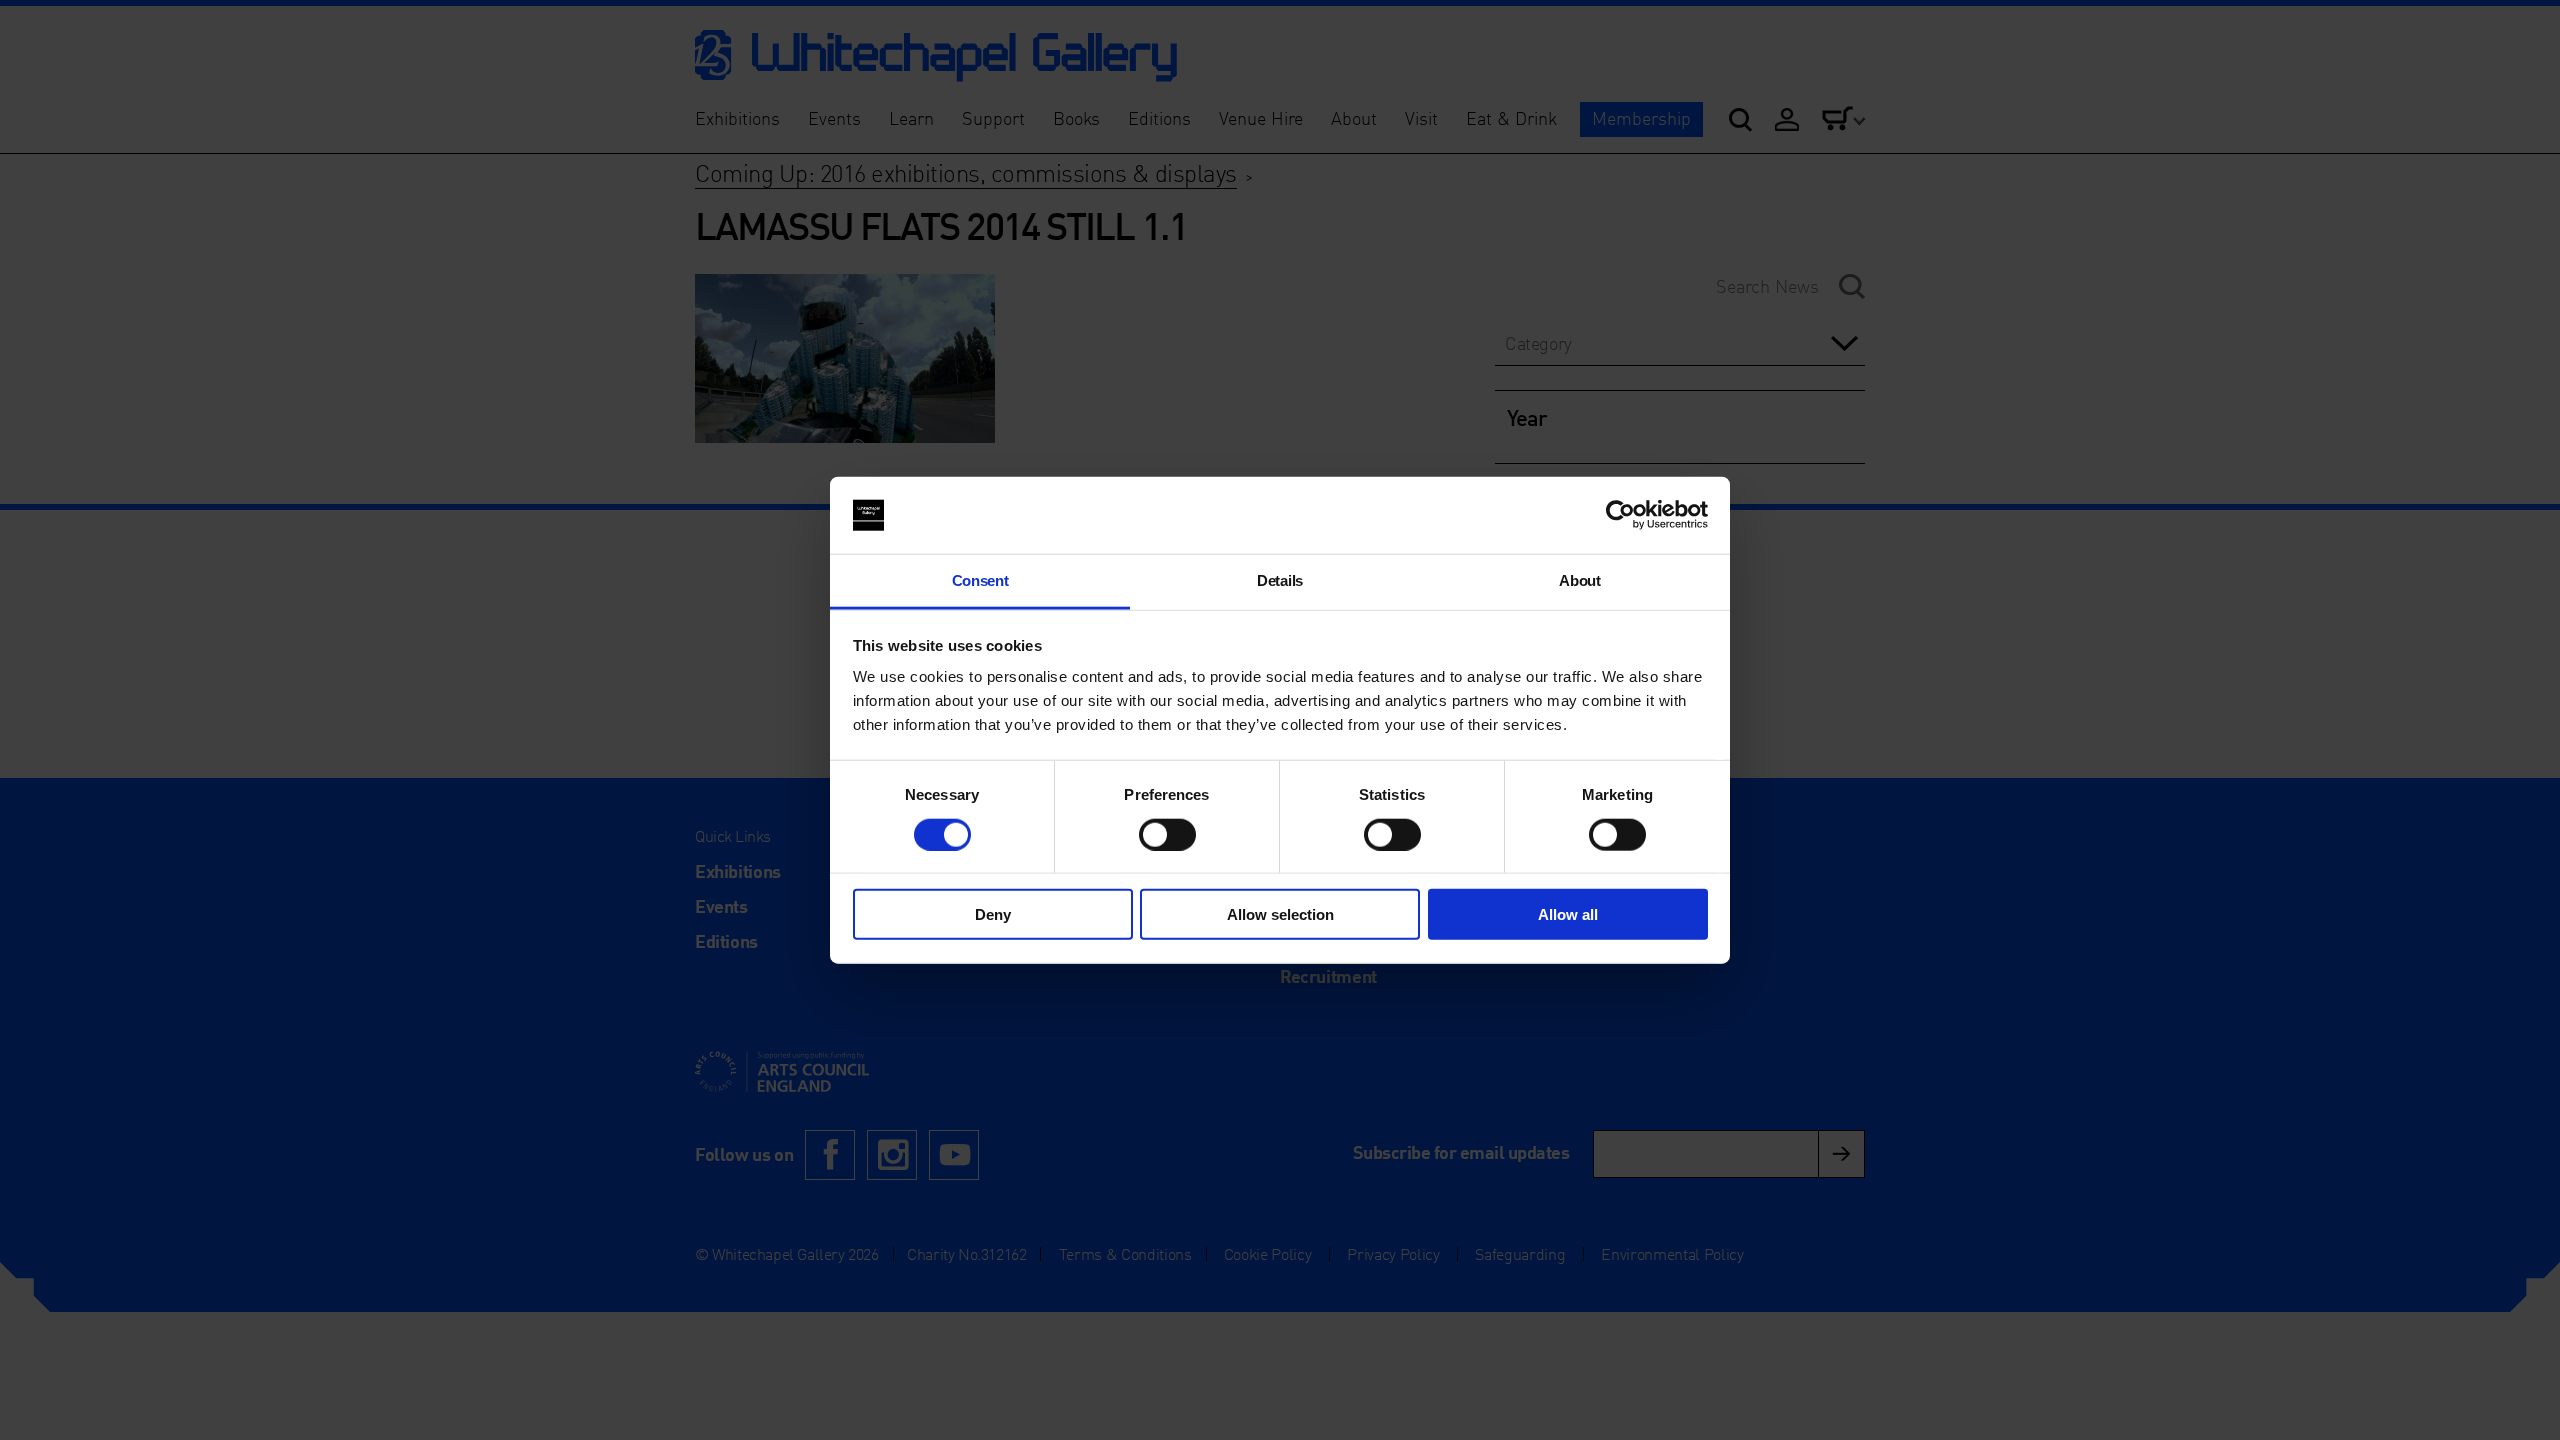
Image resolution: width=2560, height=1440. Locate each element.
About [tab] (1579, 580)
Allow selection (1280, 914)
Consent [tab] (980, 580)
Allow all (1568, 914)
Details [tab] (1280, 580)
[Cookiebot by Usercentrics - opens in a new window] (1620, 515)
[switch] (1167, 834)
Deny (993, 914)
